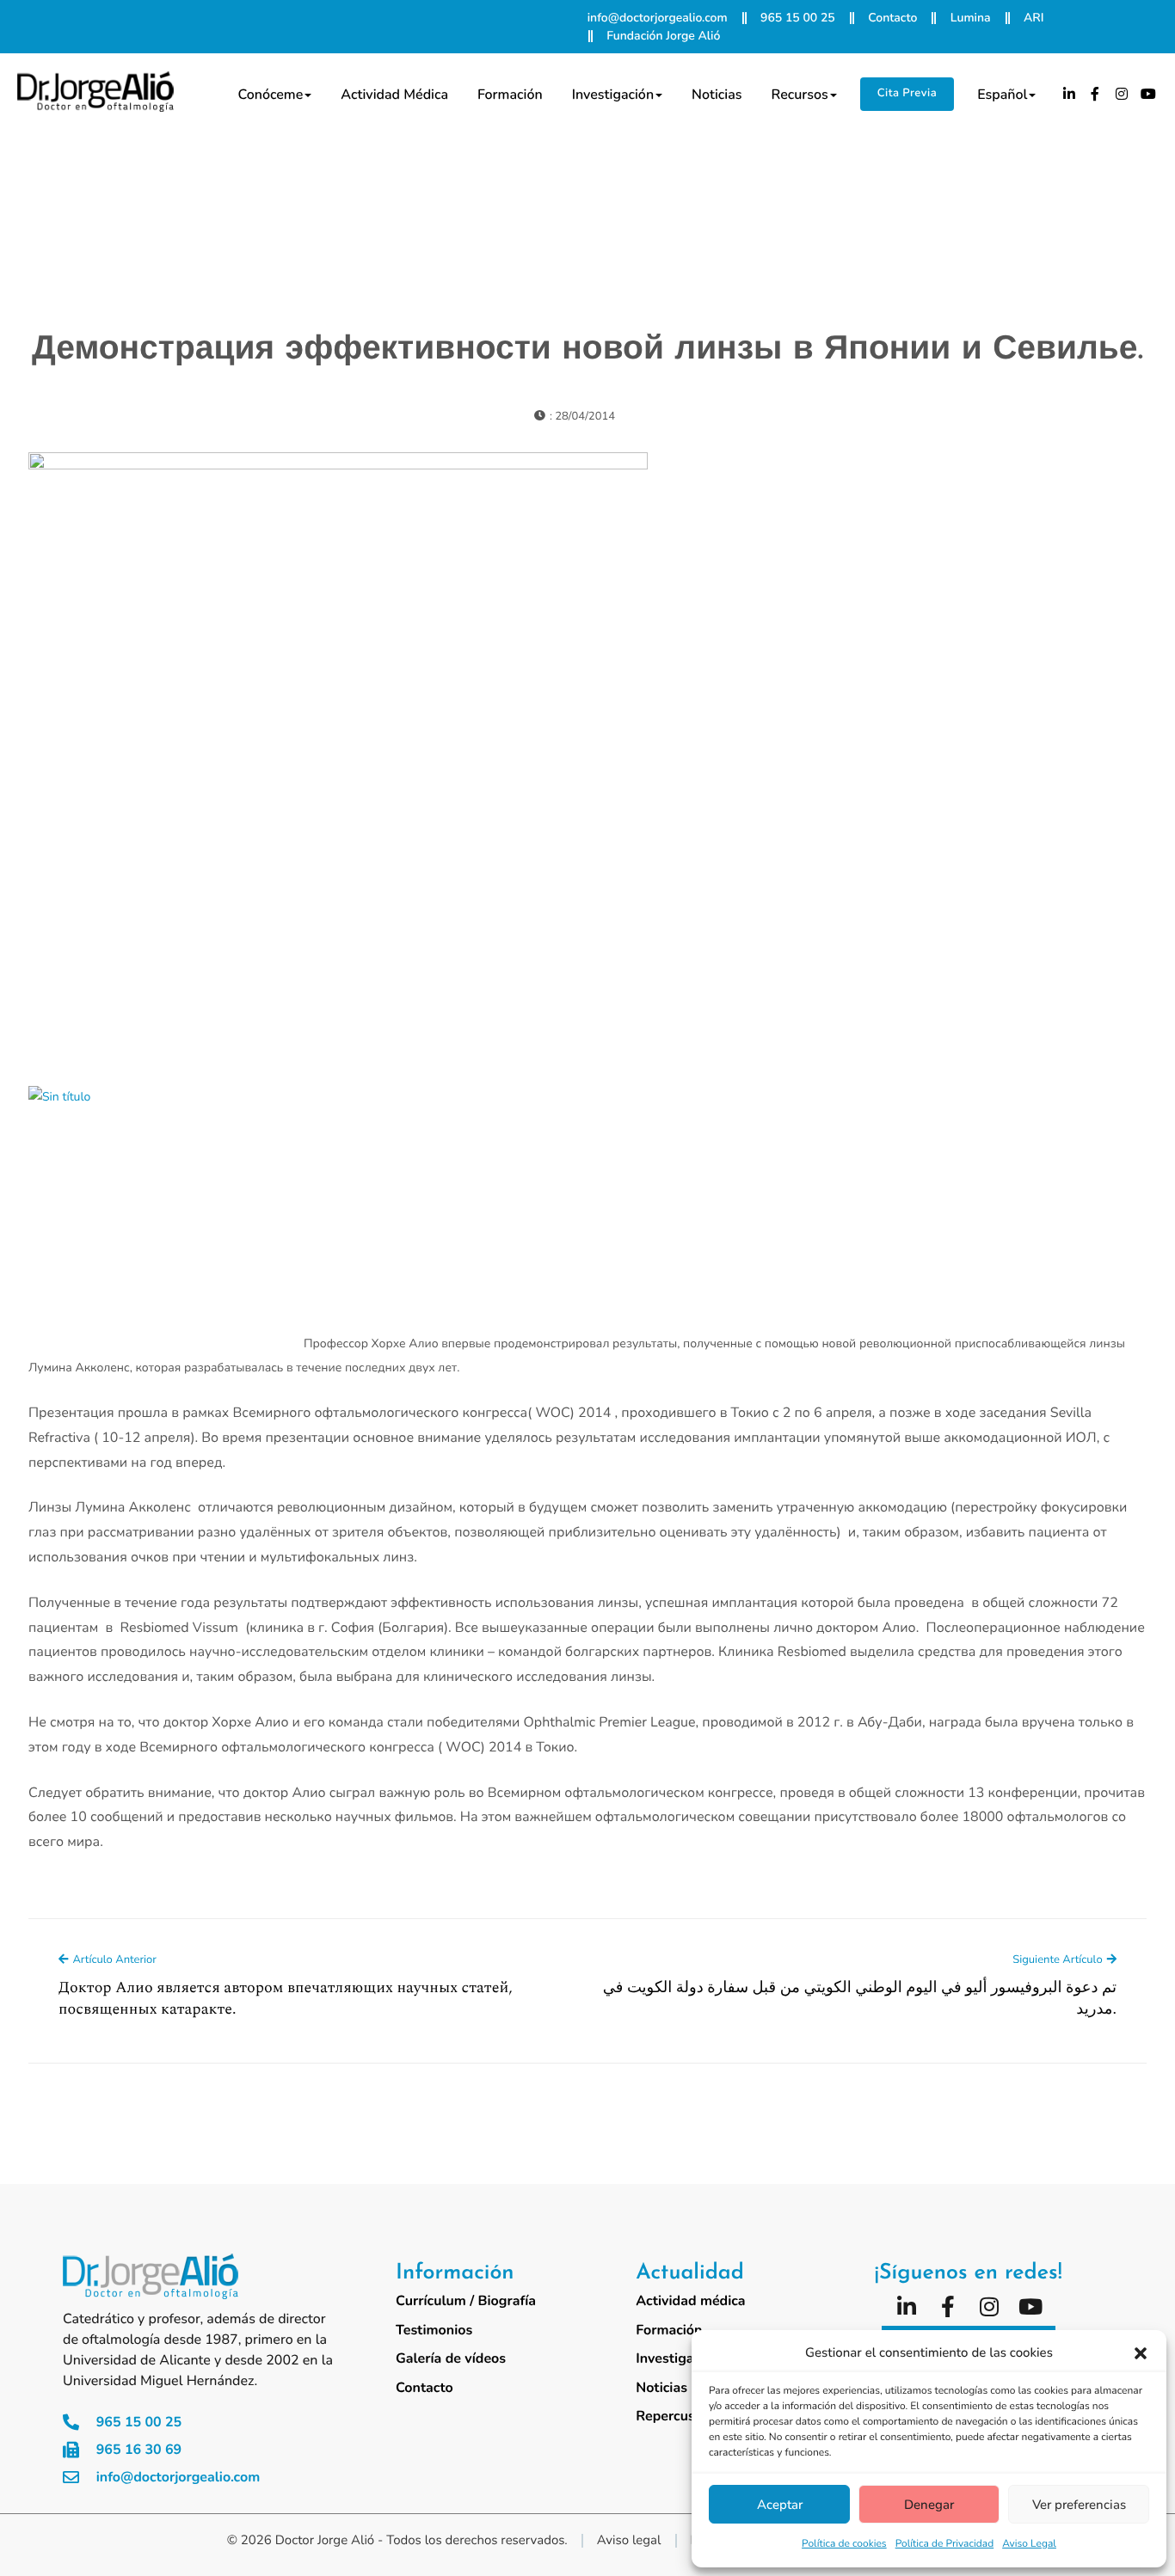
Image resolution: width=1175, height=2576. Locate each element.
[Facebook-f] (1096, 94)
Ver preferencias (1079, 2505)
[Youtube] (1148, 94)
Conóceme (270, 95)
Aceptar (780, 2505)
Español (1002, 95)
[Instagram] (1122, 94)
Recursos (800, 95)
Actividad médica (394, 95)
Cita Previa (907, 93)
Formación (510, 95)
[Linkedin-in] (1069, 94)
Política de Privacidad (945, 2544)
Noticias (717, 95)
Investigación (613, 95)
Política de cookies (844, 2544)
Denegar (929, 2505)
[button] (1141, 2353)
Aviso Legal (1029, 2544)
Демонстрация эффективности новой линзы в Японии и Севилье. (587, 350)
